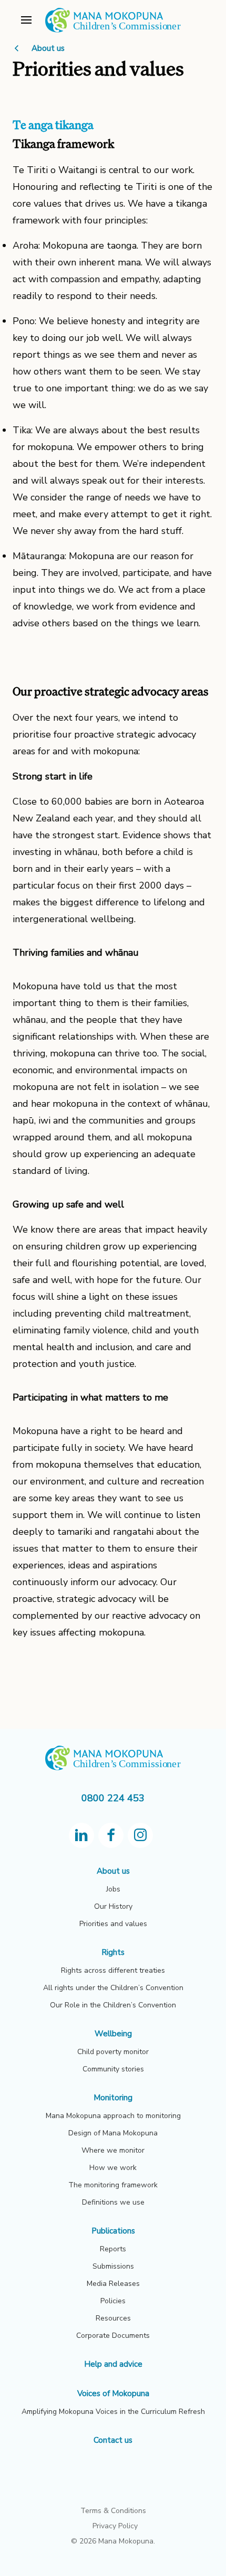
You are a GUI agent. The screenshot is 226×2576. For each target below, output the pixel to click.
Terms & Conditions (113, 2511)
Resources (113, 2318)
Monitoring (113, 2098)
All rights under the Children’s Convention (113, 1988)
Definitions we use (113, 2202)
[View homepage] (113, 31)
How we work (113, 2168)
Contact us (113, 2440)
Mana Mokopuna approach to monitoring (113, 2116)
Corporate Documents (113, 2335)
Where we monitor (113, 2150)
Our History (113, 1906)
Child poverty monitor (113, 2052)
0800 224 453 (113, 1798)
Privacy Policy (115, 2526)
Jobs (113, 1889)
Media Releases (113, 2284)
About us (47, 48)
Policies (113, 2301)
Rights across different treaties (113, 1970)
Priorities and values (113, 1924)
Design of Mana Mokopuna (113, 2133)
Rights (113, 1952)
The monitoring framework (113, 2185)
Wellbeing (113, 2034)
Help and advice (113, 2364)
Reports (113, 2249)
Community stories (113, 2069)
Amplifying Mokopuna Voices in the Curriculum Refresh (113, 2412)
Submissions (113, 2266)
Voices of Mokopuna (113, 2393)
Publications (113, 2231)
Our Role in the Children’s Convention (113, 2005)
